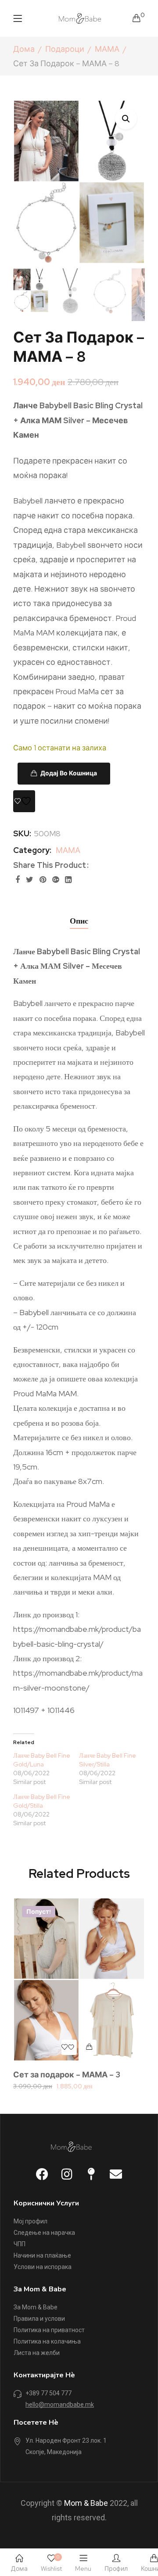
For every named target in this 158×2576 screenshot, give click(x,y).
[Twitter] (30, 879)
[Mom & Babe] (80, 17)
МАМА (107, 49)
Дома (24, 49)
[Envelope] (116, 2174)
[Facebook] (18, 879)
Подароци (65, 49)
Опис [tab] (79, 921)
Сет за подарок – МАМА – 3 (67, 2075)
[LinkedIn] (68, 879)
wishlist (51, 2563)
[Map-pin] (91, 2174)
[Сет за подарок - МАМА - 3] (79, 1979)
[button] (126, 118)
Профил (116, 2569)
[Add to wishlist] (24, 801)
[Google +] (56, 879)
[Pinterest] (43, 879)
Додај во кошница (69, 773)
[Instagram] (67, 2174)
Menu (83, 2569)
